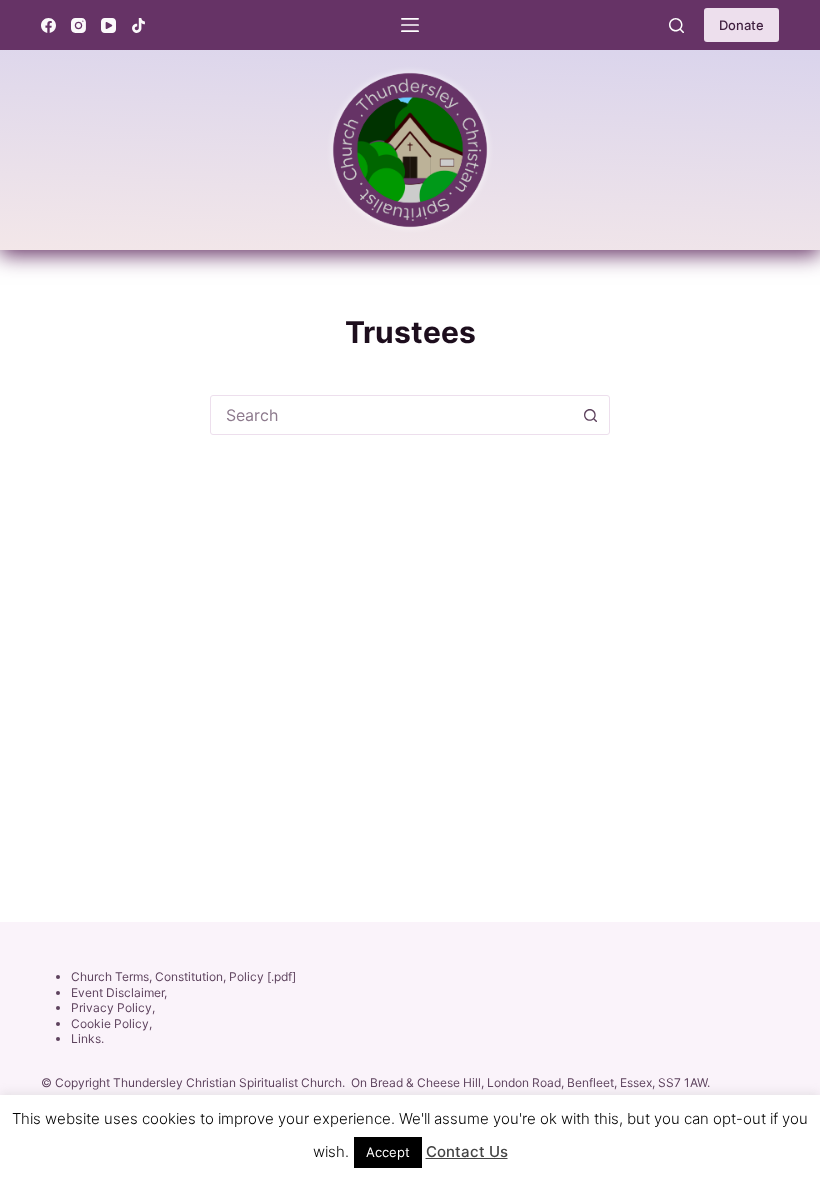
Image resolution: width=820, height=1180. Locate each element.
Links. (87, 1038)
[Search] (676, 25)
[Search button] (590, 415)
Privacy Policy (111, 1007)
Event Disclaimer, (119, 992)
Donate (741, 25)
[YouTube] (108, 25)
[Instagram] (78, 25)
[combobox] (391, 415)
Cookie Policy (110, 1023)
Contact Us (467, 1151)
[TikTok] (138, 25)
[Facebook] (48, 25)
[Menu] (410, 25)
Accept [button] (388, 1152)
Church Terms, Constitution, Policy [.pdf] (183, 976)
